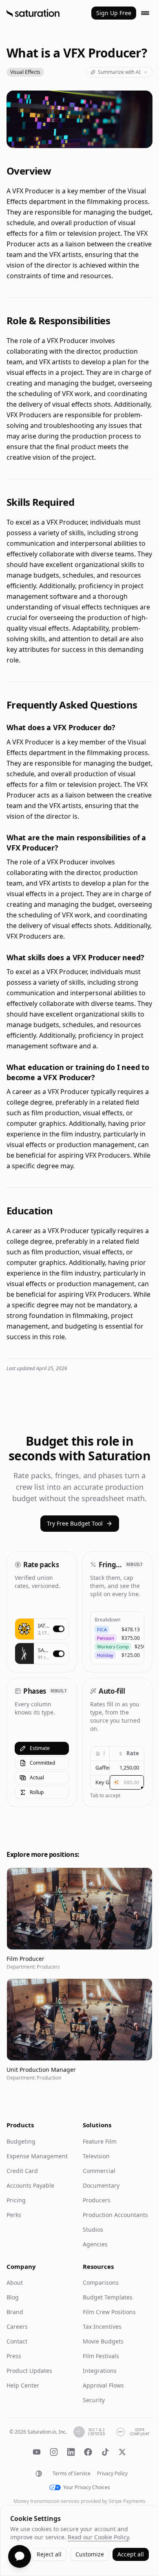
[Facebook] (88, 2452)
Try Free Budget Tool (75, 1523)
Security (94, 2400)
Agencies (95, 2244)
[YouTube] (37, 2452)
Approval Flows (103, 2385)
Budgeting (21, 2141)
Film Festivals (101, 2356)
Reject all (49, 2554)
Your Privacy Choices (87, 2487)
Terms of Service (72, 2474)
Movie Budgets (103, 2341)
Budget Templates (108, 2297)
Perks (14, 2215)
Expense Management (37, 2156)
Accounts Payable (30, 2185)
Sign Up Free (114, 13)
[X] (122, 2452)
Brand (15, 2312)
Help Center (23, 2385)
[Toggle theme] (39, 2474)
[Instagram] (54, 2452)
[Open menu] (145, 13)
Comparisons (101, 2283)
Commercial (99, 2171)
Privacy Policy (112, 2474)
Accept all (131, 2554)
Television (96, 2156)
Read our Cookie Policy (98, 2537)
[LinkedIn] (71, 2452)
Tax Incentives (102, 2327)
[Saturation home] (33, 13)
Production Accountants (115, 2215)
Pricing (16, 2200)
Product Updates (29, 2371)
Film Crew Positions (109, 2312)
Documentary (101, 2185)
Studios (93, 2229)
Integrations (100, 2371)
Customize (90, 2554)
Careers (17, 2327)
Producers (97, 2200)
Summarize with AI (119, 72)
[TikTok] (105, 2452)
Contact (17, 2341)
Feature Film (100, 2141)
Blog (13, 2297)
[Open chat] (20, 2556)
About (15, 2283)
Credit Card (22, 2171)
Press (14, 2356)
